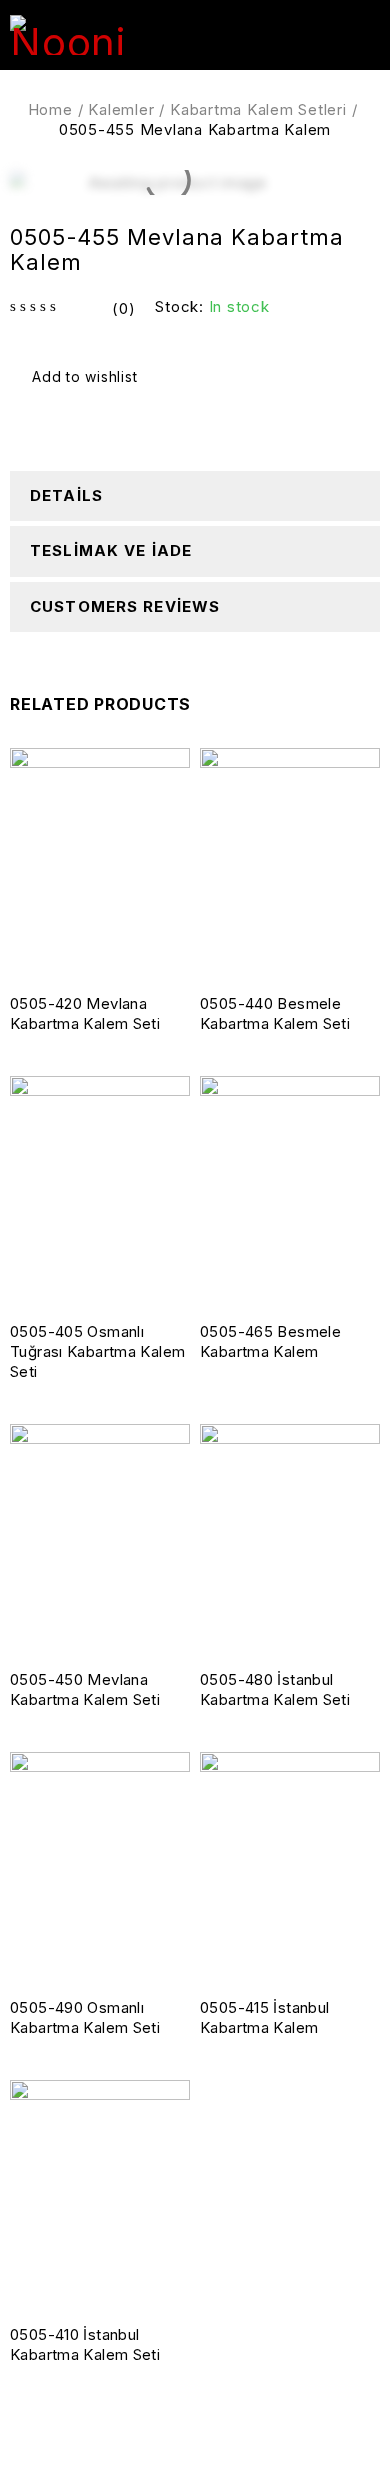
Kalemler (121, 109)
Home (50, 109)
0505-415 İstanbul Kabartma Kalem (264, 2017)
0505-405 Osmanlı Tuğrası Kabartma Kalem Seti (97, 1351)
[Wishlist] (76, 377)
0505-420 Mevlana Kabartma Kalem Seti (85, 1013)
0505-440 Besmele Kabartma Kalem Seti (275, 1013)
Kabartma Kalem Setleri (258, 109)
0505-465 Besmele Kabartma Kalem (270, 1341)
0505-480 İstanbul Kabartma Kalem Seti (275, 1689)
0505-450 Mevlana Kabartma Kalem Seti (85, 1689)
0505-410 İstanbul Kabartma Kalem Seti (85, 2344)
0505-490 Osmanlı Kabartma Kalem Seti (85, 2017)
